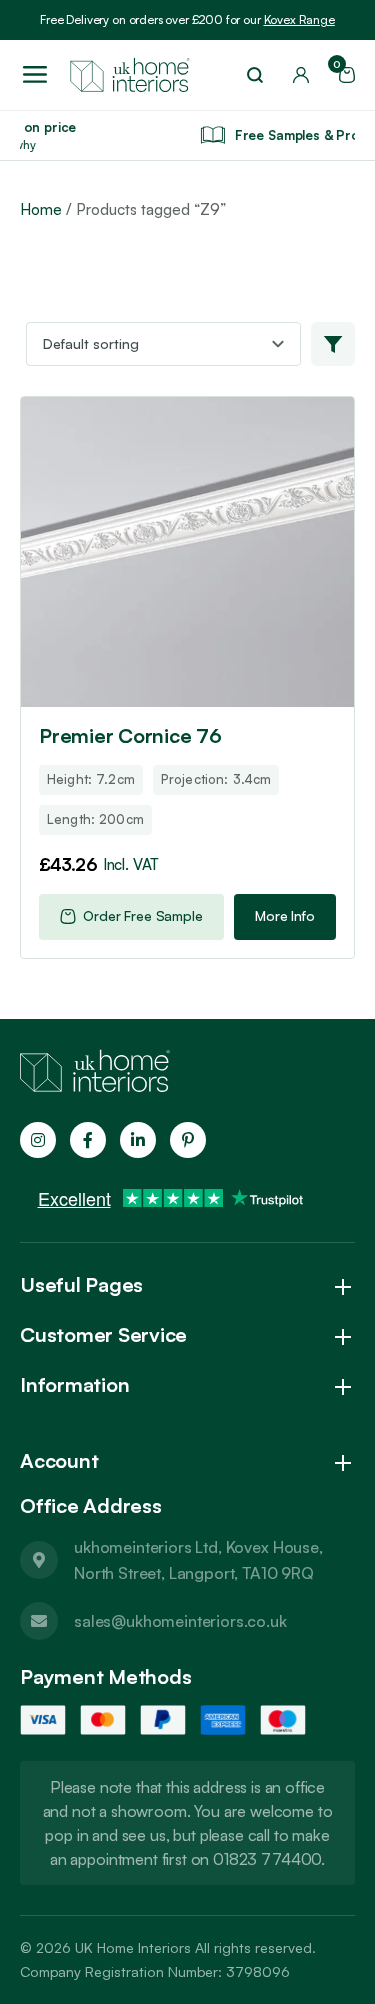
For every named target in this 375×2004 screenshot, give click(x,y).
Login (301, 75)
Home (41, 209)
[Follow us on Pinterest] (188, 1140)
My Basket (340, 68)
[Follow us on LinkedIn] (138, 1140)
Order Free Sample (142, 915)
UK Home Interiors (133, 1947)
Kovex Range (299, 19)
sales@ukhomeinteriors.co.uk (180, 1621)
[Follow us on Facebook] (88, 1140)
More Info (285, 915)
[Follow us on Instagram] (38, 1140)
